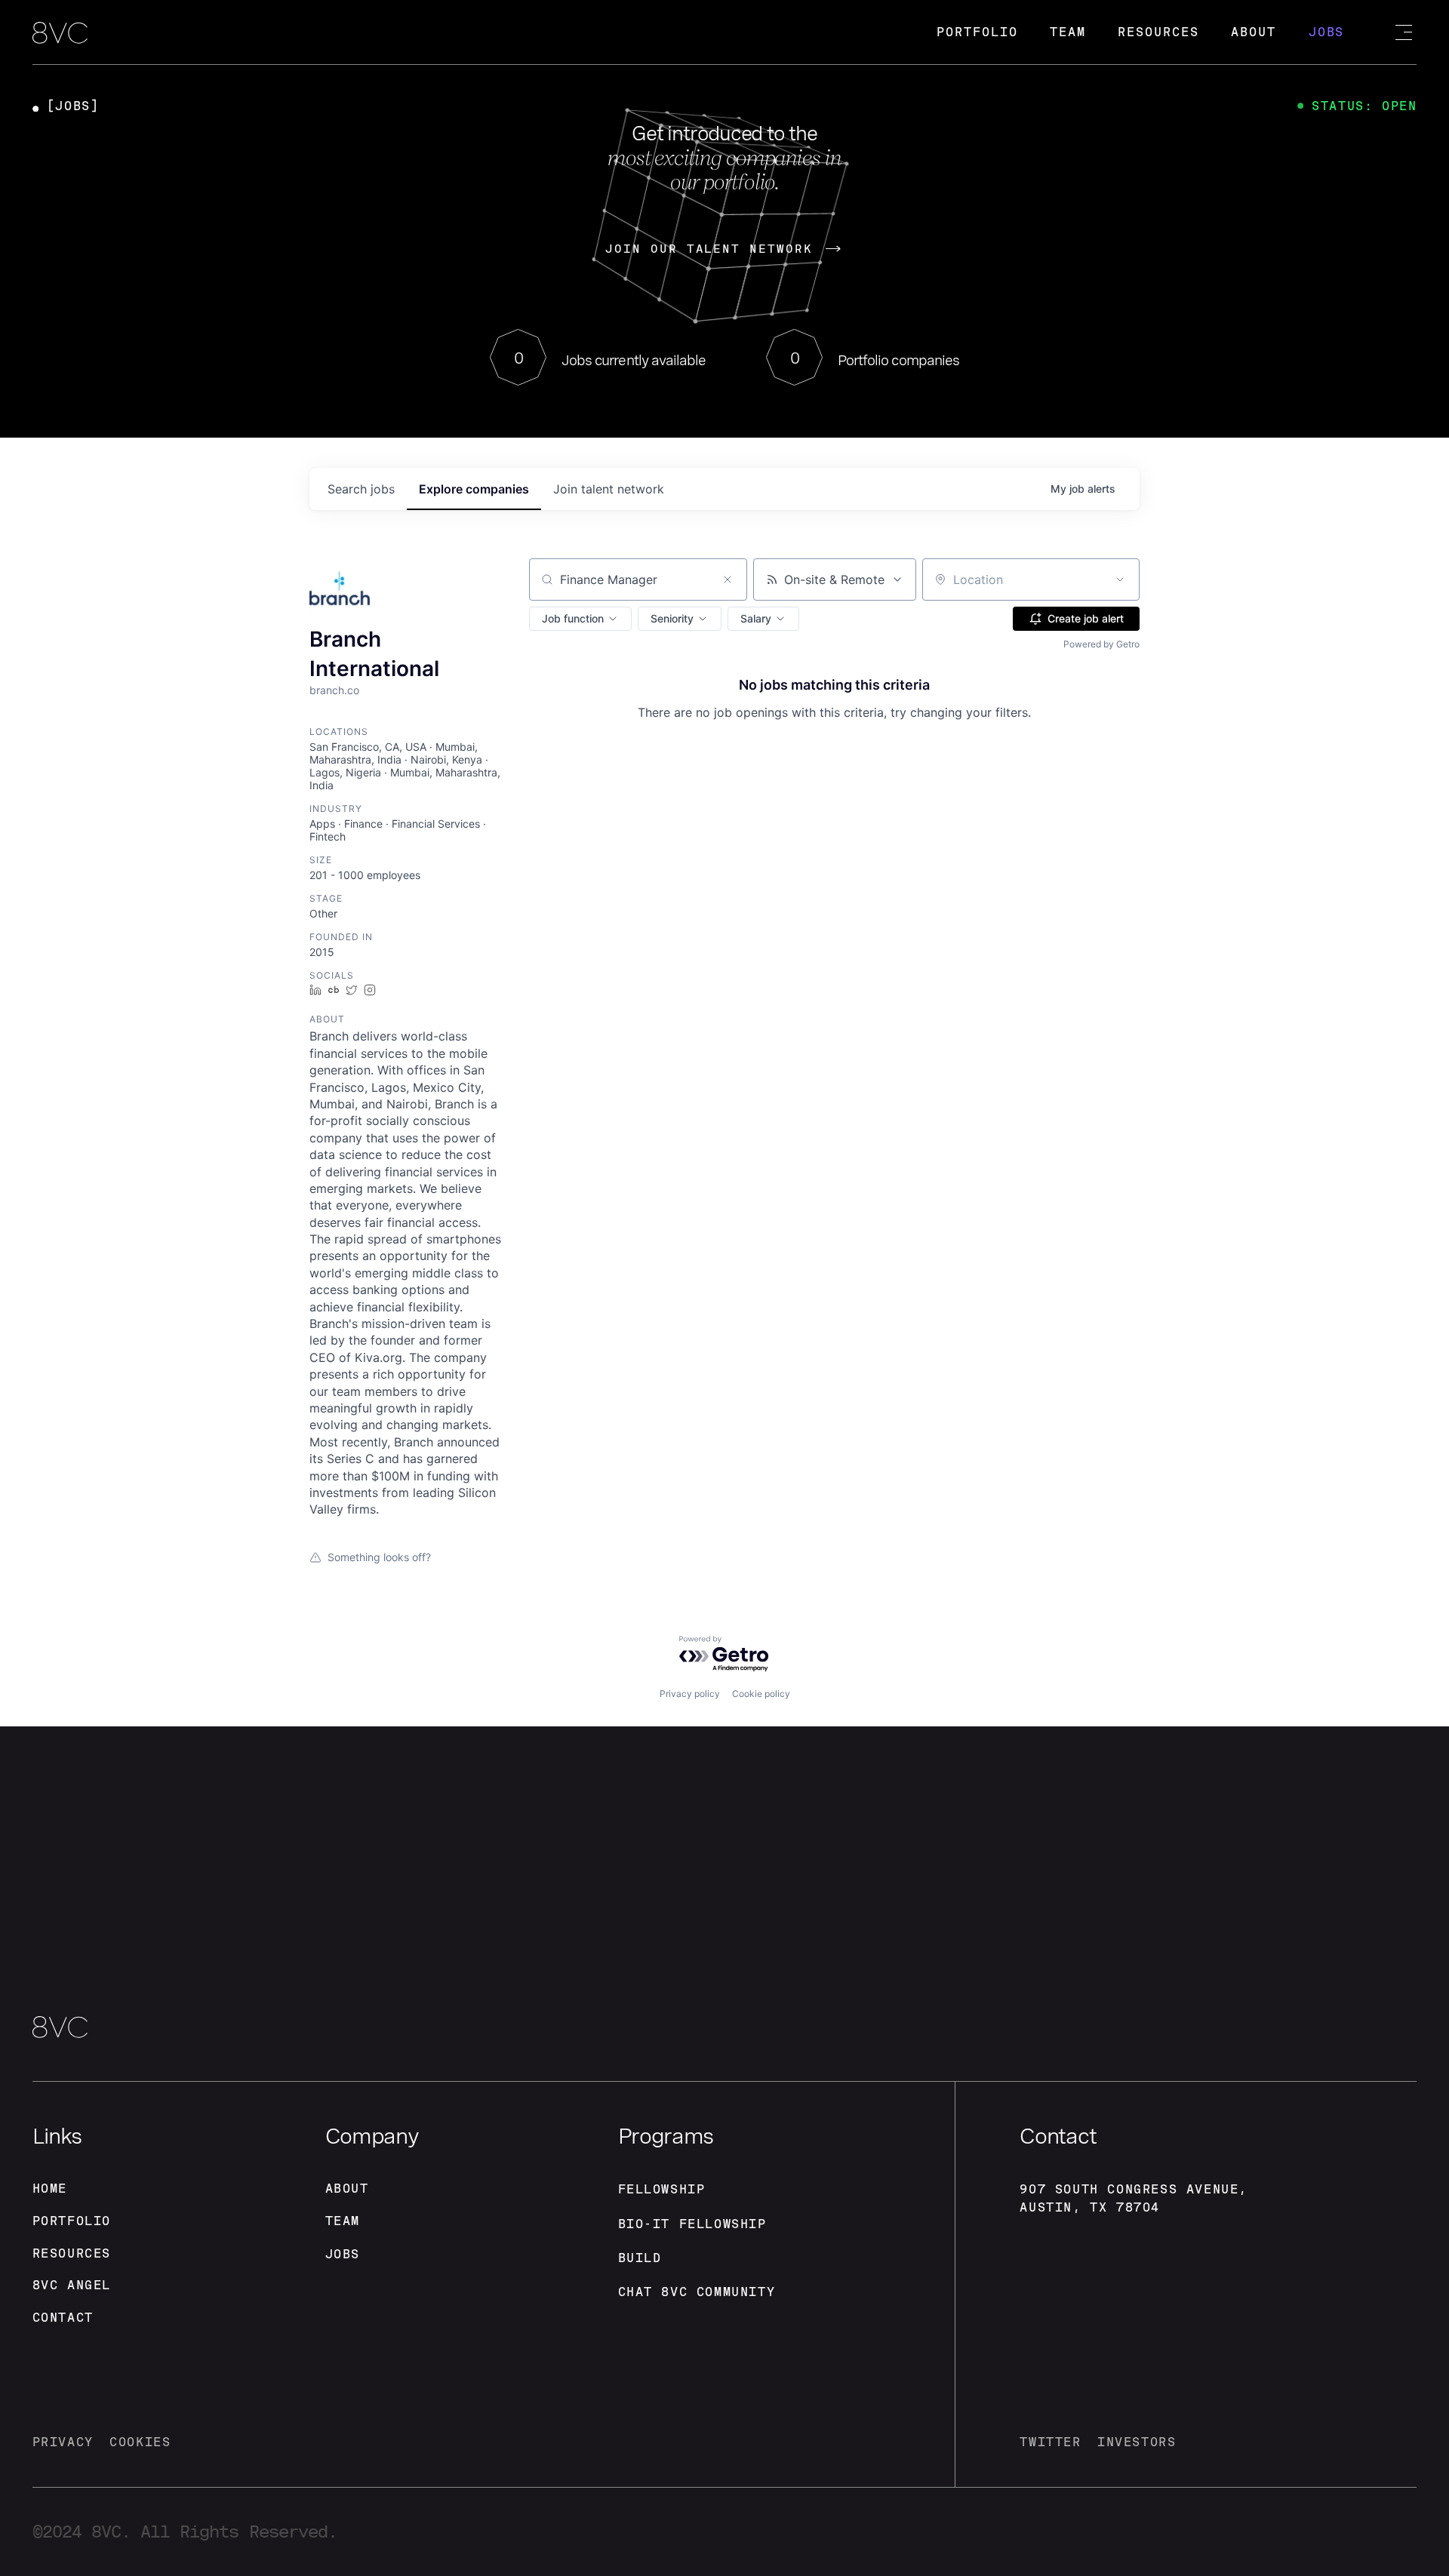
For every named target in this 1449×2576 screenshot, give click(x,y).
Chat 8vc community (697, 2292)
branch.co (334, 690)
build (640, 2258)
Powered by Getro (1101, 644)
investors (1137, 2442)
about (347, 2189)
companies (474, 489)
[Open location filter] (1120, 579)
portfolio (72, 2221)
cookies (140, 2442)
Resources (1158, 32)
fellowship (662, 2189)
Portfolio (977, 32)
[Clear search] (728, 579)
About (1254, 32)
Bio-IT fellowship (692, 2224)
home (50, 2189)
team (343, 2221)
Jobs (1327, 32)
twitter (1050, 2442)
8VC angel (72, 2285)
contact (63, 2318)
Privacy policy (690, 1694)
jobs (361, 489)
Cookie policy (761, 1694)
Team (1068, 32)
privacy (63, 2442)
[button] (580, 619)
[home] (60, 34)
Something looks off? (379, 1557)
